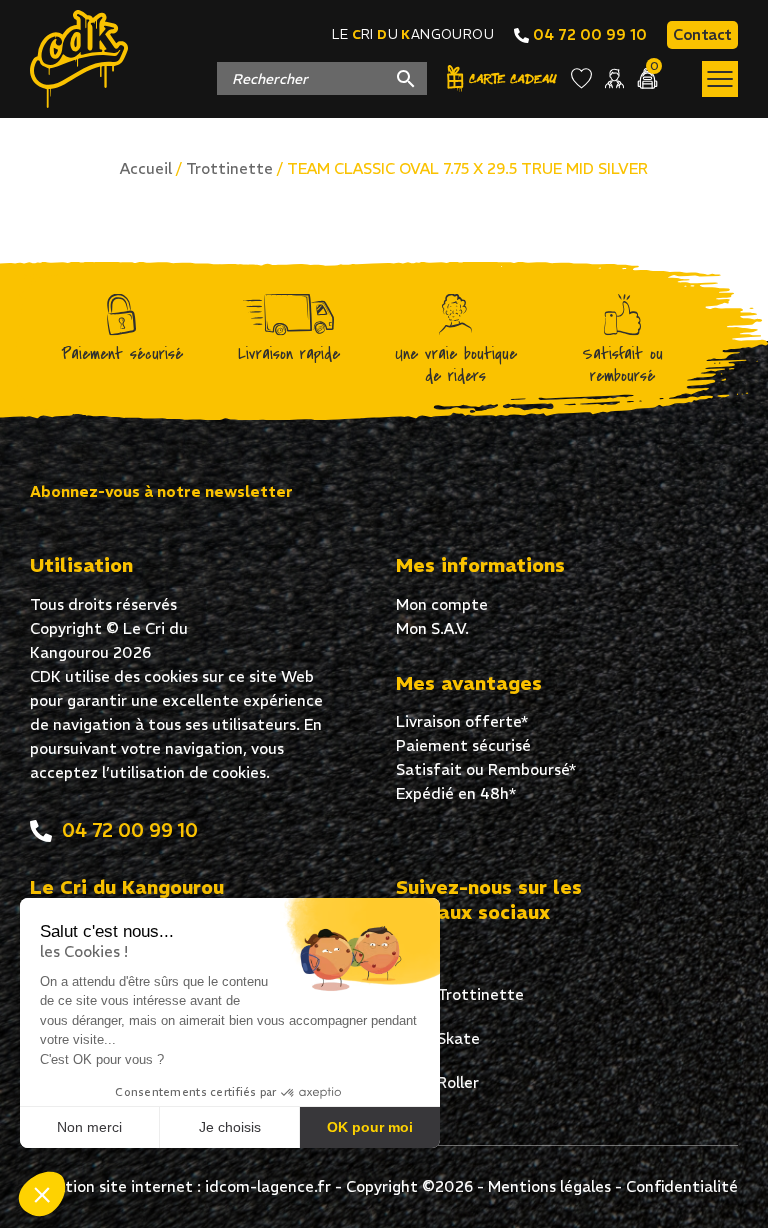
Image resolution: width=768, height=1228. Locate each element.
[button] (42, 1194)
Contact (702, 34)
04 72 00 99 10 (588, 34)
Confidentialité (682, 1186)
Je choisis (230, 1127)
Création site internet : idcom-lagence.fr (181, 1186)
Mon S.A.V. (432, 628)
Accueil (146, 168)
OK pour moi (370, 1127)
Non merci (89, 1127)
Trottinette (229, 168)
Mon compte (442, 604)
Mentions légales (549, 1186)
